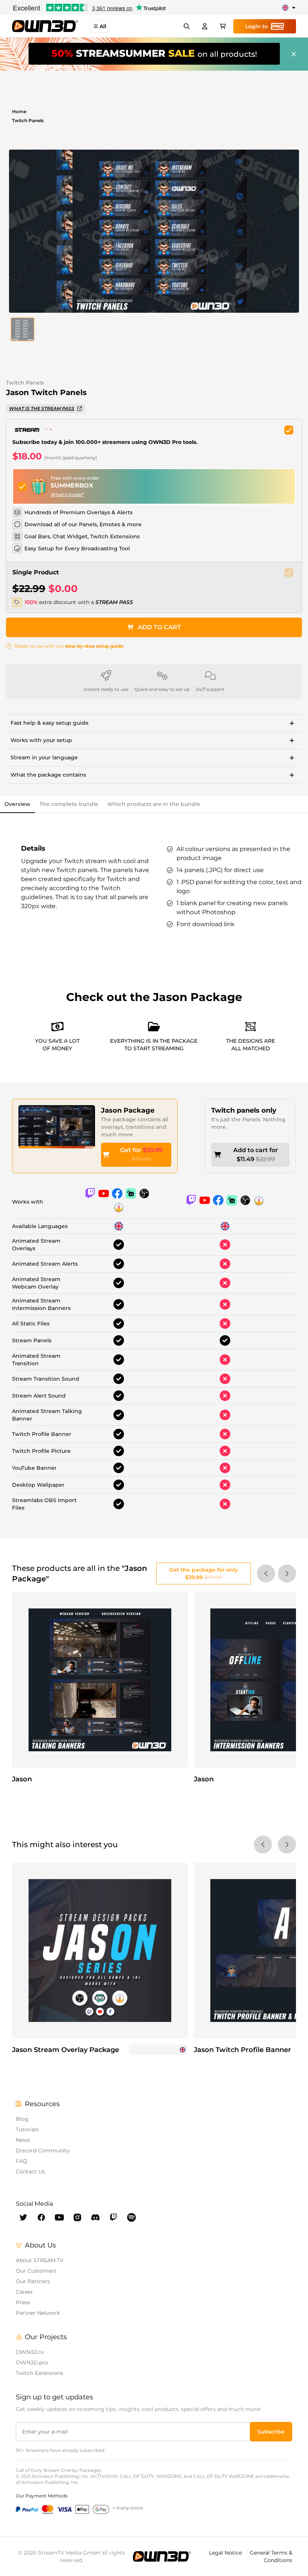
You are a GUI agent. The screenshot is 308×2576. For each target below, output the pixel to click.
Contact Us (30, 2172)
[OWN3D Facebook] (41, 2217)
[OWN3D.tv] (162, 2556)
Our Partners (33, 2281)
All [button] (103, 26)
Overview (17, 804)
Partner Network (38, 2313)
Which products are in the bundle (154, 804)
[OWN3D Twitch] (113, 2217)
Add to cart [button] (159, 627)
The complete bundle (69, 804)
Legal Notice (226, 2553)
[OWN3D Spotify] (131, 2217)
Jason (22, 1779)
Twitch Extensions (39, 2373)
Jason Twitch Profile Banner (242, 2050)
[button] (23, 329)
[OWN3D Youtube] (59, 2217)
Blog (22, 2119)
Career (24, 2292)
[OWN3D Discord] (95, 2217)
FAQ (22, 2161)
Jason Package (128, 1110)
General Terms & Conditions (271, 2556)
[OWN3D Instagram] (77, 2217)
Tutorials (27, 2129)
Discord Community (43, 2150)
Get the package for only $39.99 (204, 1573)
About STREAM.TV (40, 2260)
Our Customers (36, 2271)
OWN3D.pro (32, 2362)
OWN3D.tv (30, 2352)
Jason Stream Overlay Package (66, 2050)
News (23, 2140)
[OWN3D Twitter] (23, 2217)
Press (23, 2302)
